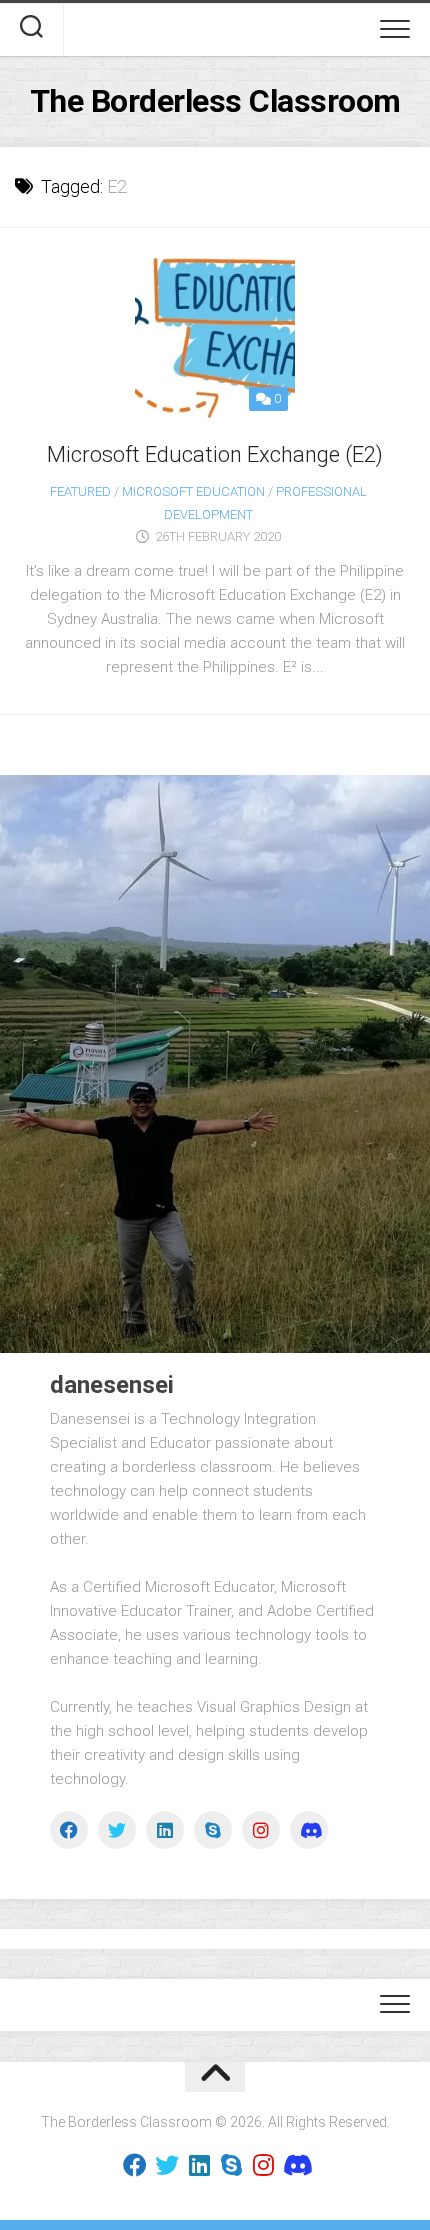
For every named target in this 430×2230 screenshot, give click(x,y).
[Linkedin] (165, 1830)
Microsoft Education (193, 491)
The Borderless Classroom (215, 101)
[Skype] (213, 1830)
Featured (80, 491)
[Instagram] (261, 1830)
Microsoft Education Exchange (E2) (215, 454)
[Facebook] (69, 1830)
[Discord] (309, 1830)
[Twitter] (117, 1830)
